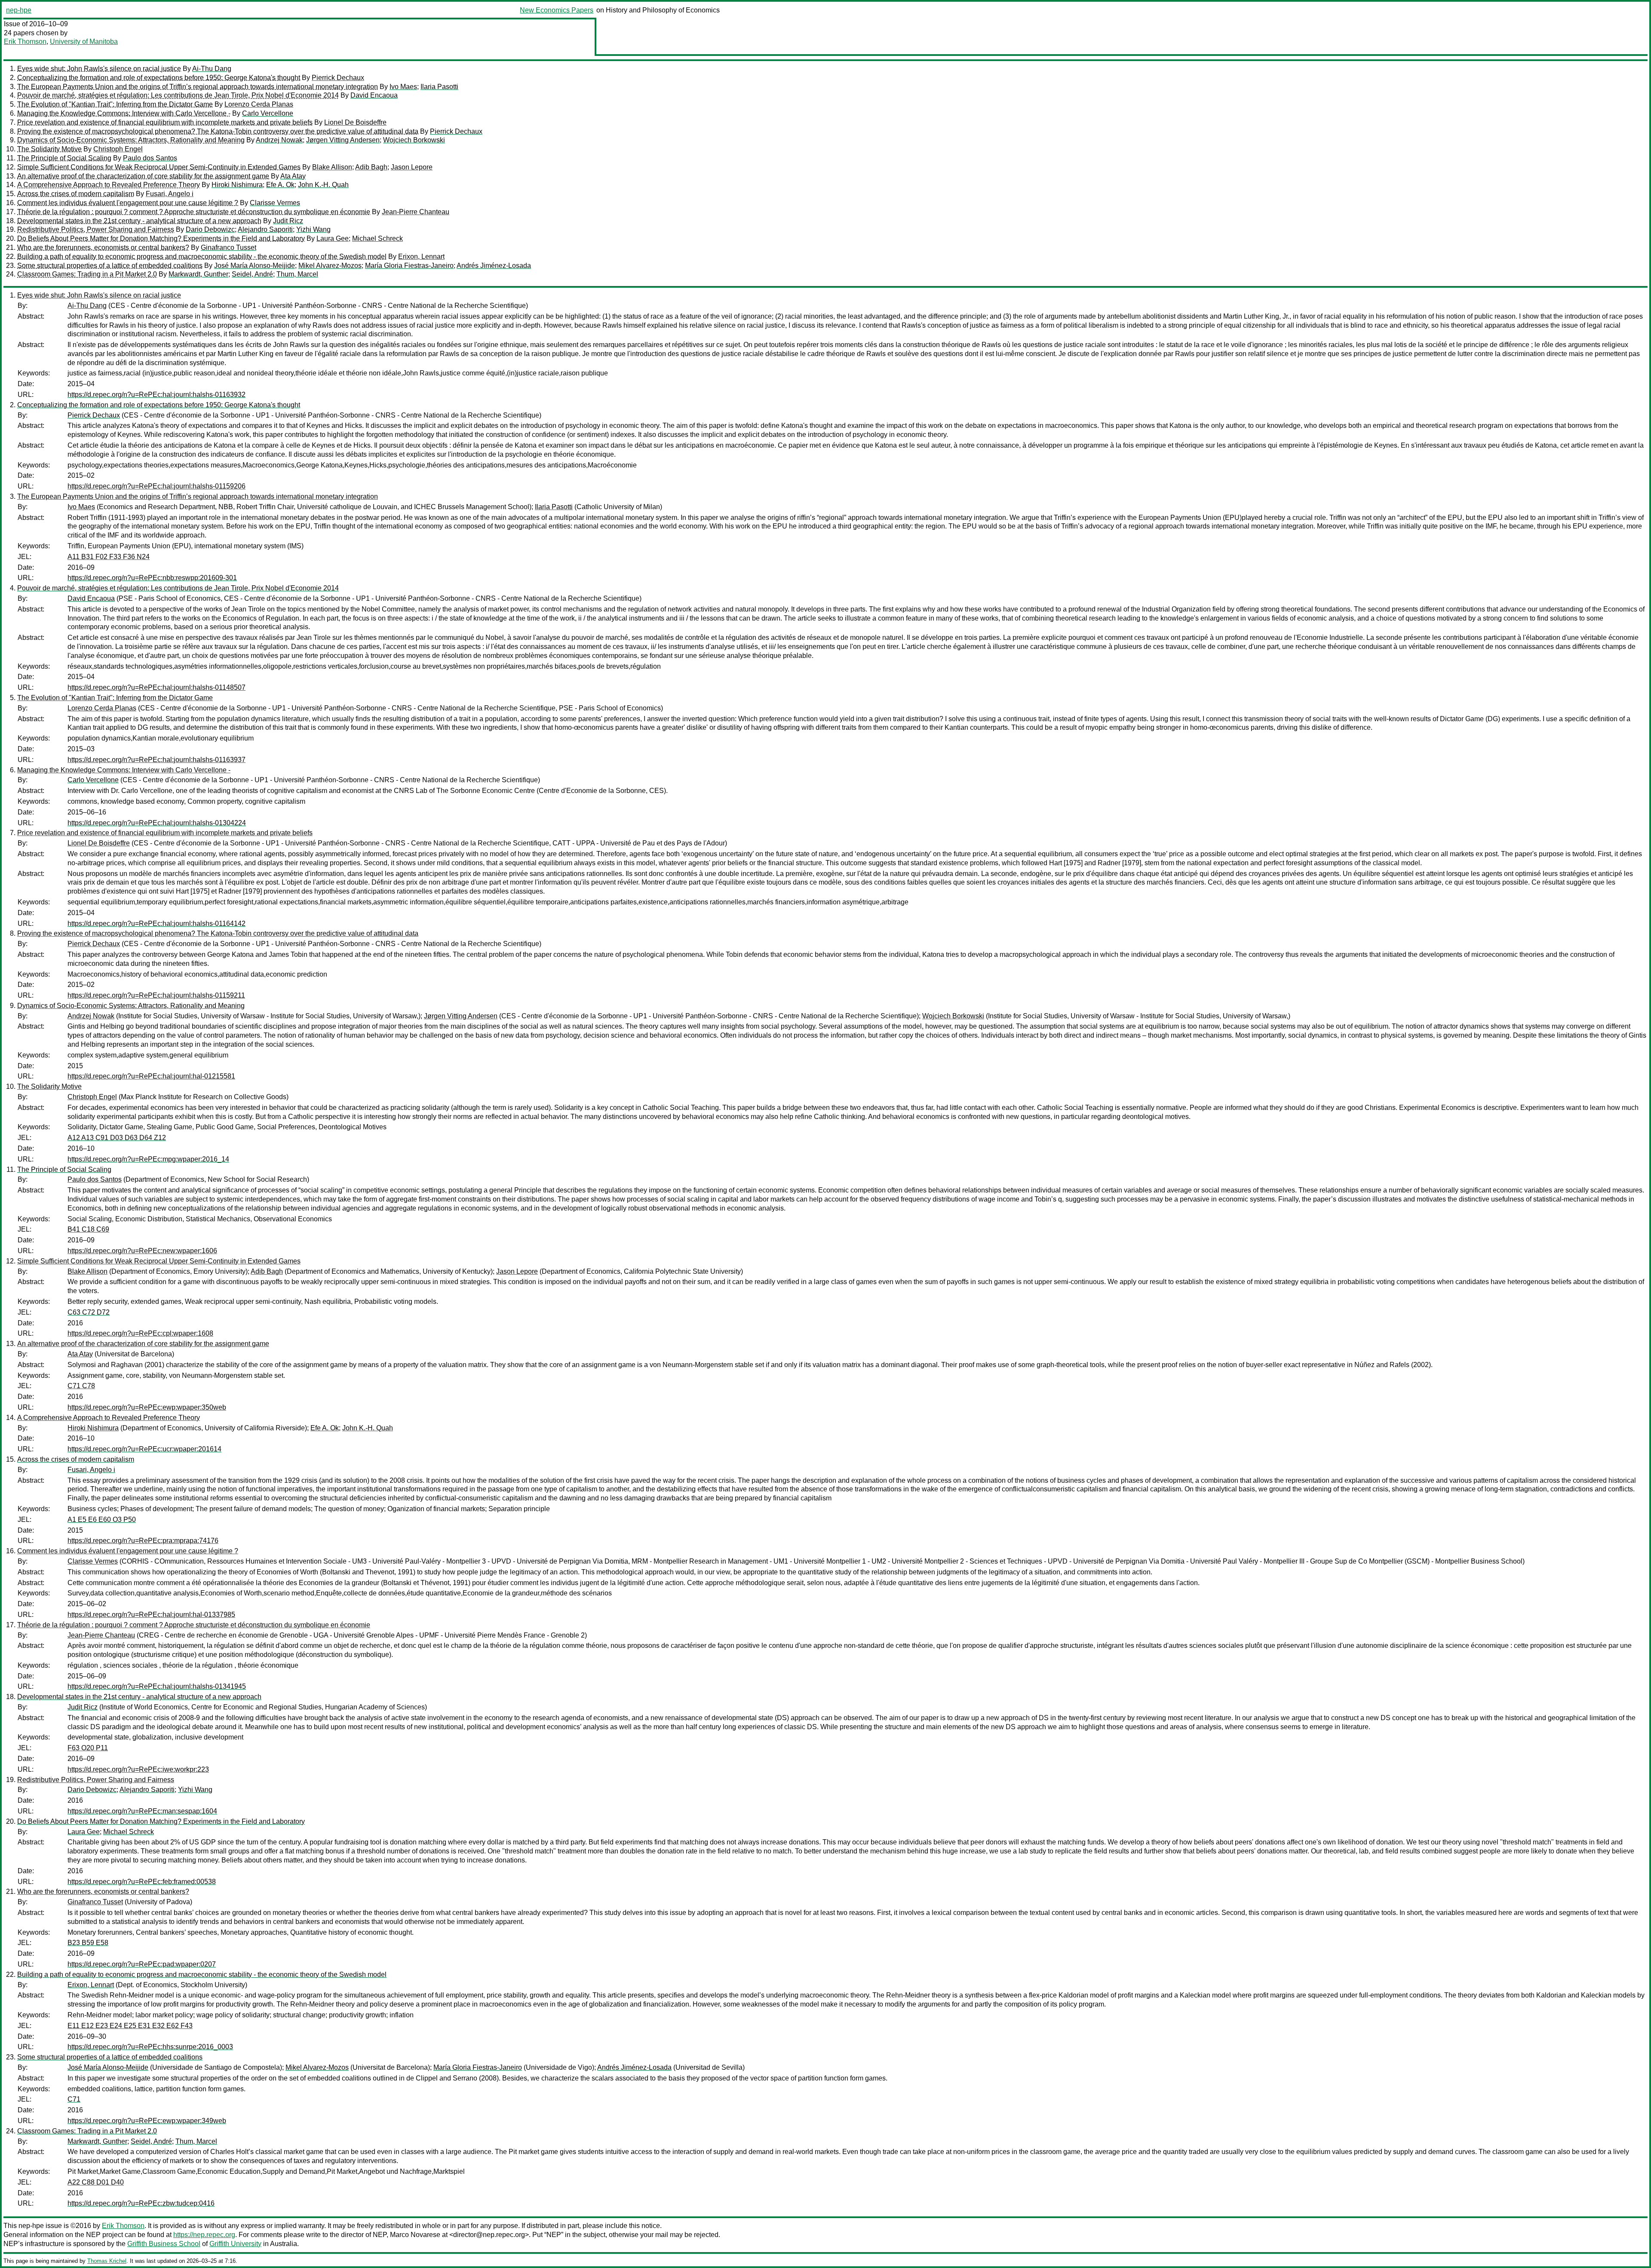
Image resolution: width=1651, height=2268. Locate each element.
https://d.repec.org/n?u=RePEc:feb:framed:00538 (142, 1882)
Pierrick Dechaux (338, 78)
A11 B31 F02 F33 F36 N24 (109, 557)
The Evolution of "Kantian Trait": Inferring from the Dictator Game (115, 104)
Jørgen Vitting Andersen (343, 140)
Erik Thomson (25, 41)
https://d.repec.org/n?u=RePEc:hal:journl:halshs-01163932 (157, 395)
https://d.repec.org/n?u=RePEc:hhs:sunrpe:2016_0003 (150, 2047)
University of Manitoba (84, 41)
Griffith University (235, 2244)
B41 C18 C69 (88, 1229)
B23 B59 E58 (88, 1943)
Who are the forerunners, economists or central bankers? (103, 247)
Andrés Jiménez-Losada (494, 266)
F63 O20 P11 (88, 1748)
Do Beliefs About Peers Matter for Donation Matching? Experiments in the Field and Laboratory (161, 238)
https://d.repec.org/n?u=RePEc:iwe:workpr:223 (138, 1769)
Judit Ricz (288, 221)
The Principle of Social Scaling (64, 158)
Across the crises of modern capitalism (76, 194)
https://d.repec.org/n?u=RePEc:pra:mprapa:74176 (143, 1541)
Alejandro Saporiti (265, 229)
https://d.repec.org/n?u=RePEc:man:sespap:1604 (142, 1811)
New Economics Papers (557, 10)
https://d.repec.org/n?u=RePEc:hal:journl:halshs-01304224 (157, 823)
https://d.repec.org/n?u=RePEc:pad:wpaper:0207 (142, 1964)
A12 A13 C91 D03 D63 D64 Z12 (117, 1138)
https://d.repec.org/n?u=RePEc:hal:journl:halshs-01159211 (156, 995)
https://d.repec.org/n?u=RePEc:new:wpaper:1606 (142, 1251)
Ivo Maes (403, 87)
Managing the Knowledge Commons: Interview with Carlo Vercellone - (124, 113)
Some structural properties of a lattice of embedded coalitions (110, 266)
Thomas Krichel (107, 2261)
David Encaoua (374, 95)
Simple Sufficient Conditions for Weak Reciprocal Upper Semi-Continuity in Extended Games (159, 167)
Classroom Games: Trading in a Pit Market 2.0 (87, 274)
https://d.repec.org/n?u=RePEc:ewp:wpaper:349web (147, 2121)
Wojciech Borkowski (414, 140)
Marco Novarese (415, 2235)
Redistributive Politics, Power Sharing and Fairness (96, 229)
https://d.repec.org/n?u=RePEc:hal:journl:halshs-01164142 (157, 923)
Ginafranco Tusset (229, 247)
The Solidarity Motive (49, 149)
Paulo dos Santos (150, 158)
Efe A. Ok (280, 185)
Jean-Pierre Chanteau (416, 212)
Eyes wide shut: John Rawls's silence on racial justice (99, 69)
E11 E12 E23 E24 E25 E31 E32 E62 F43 (130, 2026)
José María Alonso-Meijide (255, 266)
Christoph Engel (118, 149)
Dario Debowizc (210, 229)
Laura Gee (333, 238)
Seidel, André (252, 274)
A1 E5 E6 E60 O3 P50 (102, 1520)
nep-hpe (19, 10)
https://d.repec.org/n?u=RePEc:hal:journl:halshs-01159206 (157, 486)
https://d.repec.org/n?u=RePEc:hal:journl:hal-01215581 (151, 1076)
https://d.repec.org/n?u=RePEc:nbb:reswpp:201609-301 (152, 578)
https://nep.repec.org (204, 2235)
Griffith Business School (164, 2244)
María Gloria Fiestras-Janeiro (409, 266)
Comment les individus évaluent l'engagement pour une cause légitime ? (128, 203)
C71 (74, 2099)
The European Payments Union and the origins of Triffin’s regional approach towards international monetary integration (198, 87)
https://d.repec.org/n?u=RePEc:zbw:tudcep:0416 (141, 2203)
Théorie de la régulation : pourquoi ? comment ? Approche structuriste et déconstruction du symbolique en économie (194, 212)
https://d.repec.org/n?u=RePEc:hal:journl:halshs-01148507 (157, 687)
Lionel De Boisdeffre (355, 122)
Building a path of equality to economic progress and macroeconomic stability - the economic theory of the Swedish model (202, 257)
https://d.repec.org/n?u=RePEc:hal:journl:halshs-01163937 (157, 760)
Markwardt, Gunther (198, 274)
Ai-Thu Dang (212, 69)
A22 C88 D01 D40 (96, 2182)
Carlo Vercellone (268, 113)
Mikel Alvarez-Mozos (330, 266)
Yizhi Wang (313, 229)
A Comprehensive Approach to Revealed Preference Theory (109, 185)
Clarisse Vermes (275, 203)
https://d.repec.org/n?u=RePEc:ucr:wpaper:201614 (144, 1449)
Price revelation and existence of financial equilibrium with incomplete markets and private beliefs (165, 122)
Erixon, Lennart (421, 257)
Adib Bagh (371, 167)
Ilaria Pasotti (439, 87)
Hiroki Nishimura (237, 185)
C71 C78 (81, 1386)
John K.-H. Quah (323, 185)
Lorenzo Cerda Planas (259, 104)
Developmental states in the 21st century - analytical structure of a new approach (139, 221)
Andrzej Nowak (279, 140)
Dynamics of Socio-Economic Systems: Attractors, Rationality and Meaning (131, 140)
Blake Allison (332, 167)
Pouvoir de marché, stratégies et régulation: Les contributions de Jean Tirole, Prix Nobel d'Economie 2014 (178, 95)
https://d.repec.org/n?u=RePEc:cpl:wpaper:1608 (140, 1333)
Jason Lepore (412, 167)
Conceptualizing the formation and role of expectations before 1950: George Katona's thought (159, 78)
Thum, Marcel (297, 274)
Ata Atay (293, 176)
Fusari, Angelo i (170, 194)
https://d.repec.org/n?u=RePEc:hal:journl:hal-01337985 (151, 1615)
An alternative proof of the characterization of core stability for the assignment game (143, 176)
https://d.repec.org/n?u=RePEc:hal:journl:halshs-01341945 (157, 1686)
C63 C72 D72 (89, 1312)
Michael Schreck (377, 238)
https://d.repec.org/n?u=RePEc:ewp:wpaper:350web (147, 1407)
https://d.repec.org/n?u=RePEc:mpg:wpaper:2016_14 (148, 1159)
